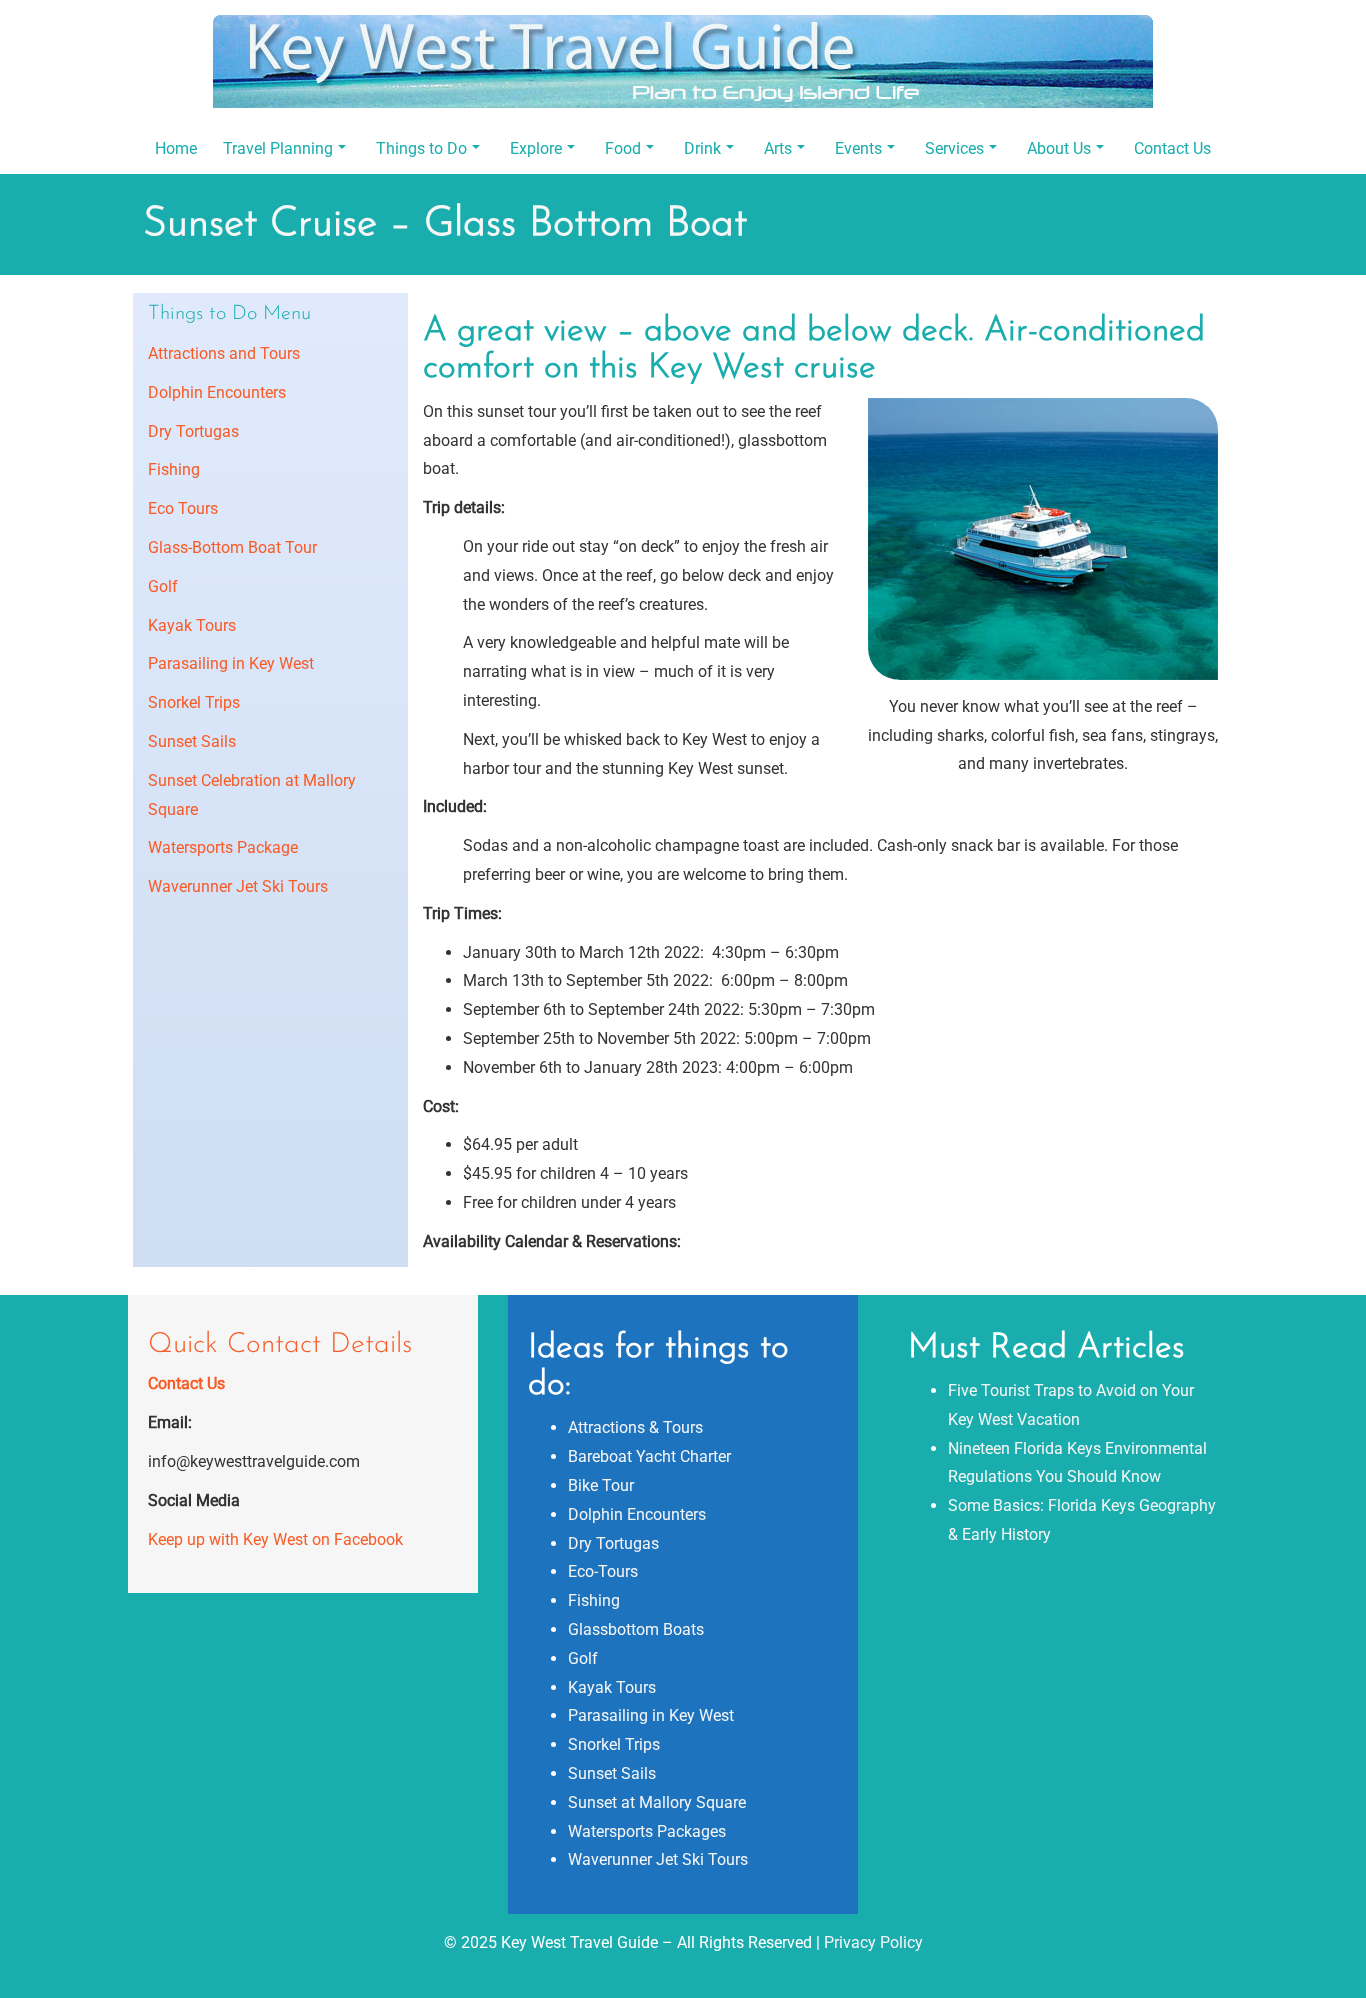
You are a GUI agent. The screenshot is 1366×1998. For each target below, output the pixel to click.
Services (954, 148)
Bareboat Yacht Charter (649, 1456)
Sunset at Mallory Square (657, 1802)
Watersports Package (223, 847)
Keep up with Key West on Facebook (275, 1539)
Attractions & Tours (635, 1427)
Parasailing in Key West (231, 663)
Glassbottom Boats (636, 1629)
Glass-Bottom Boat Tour (232, 547)
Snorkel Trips (194, 702)
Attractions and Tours (224, 353)
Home (176, 148)
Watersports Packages (647, 1831)
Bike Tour (601, 1485)
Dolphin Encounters (217, 392)
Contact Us (1172, 148)
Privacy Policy (873, 1942)
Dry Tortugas (193, 431)
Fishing (174, 469)
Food (623, 148)
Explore (536, 148)
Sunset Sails (192, 741)
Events (858, 148)
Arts (778, 148)
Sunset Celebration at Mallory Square (252, 795)
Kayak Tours (192, 625)
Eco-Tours (603, 1571)
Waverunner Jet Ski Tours (238, 886)
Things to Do (421, 148)
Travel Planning (278, 148)
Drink (702, 148)
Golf (163, 586)
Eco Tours (183, 508)
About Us (1059, 148)
